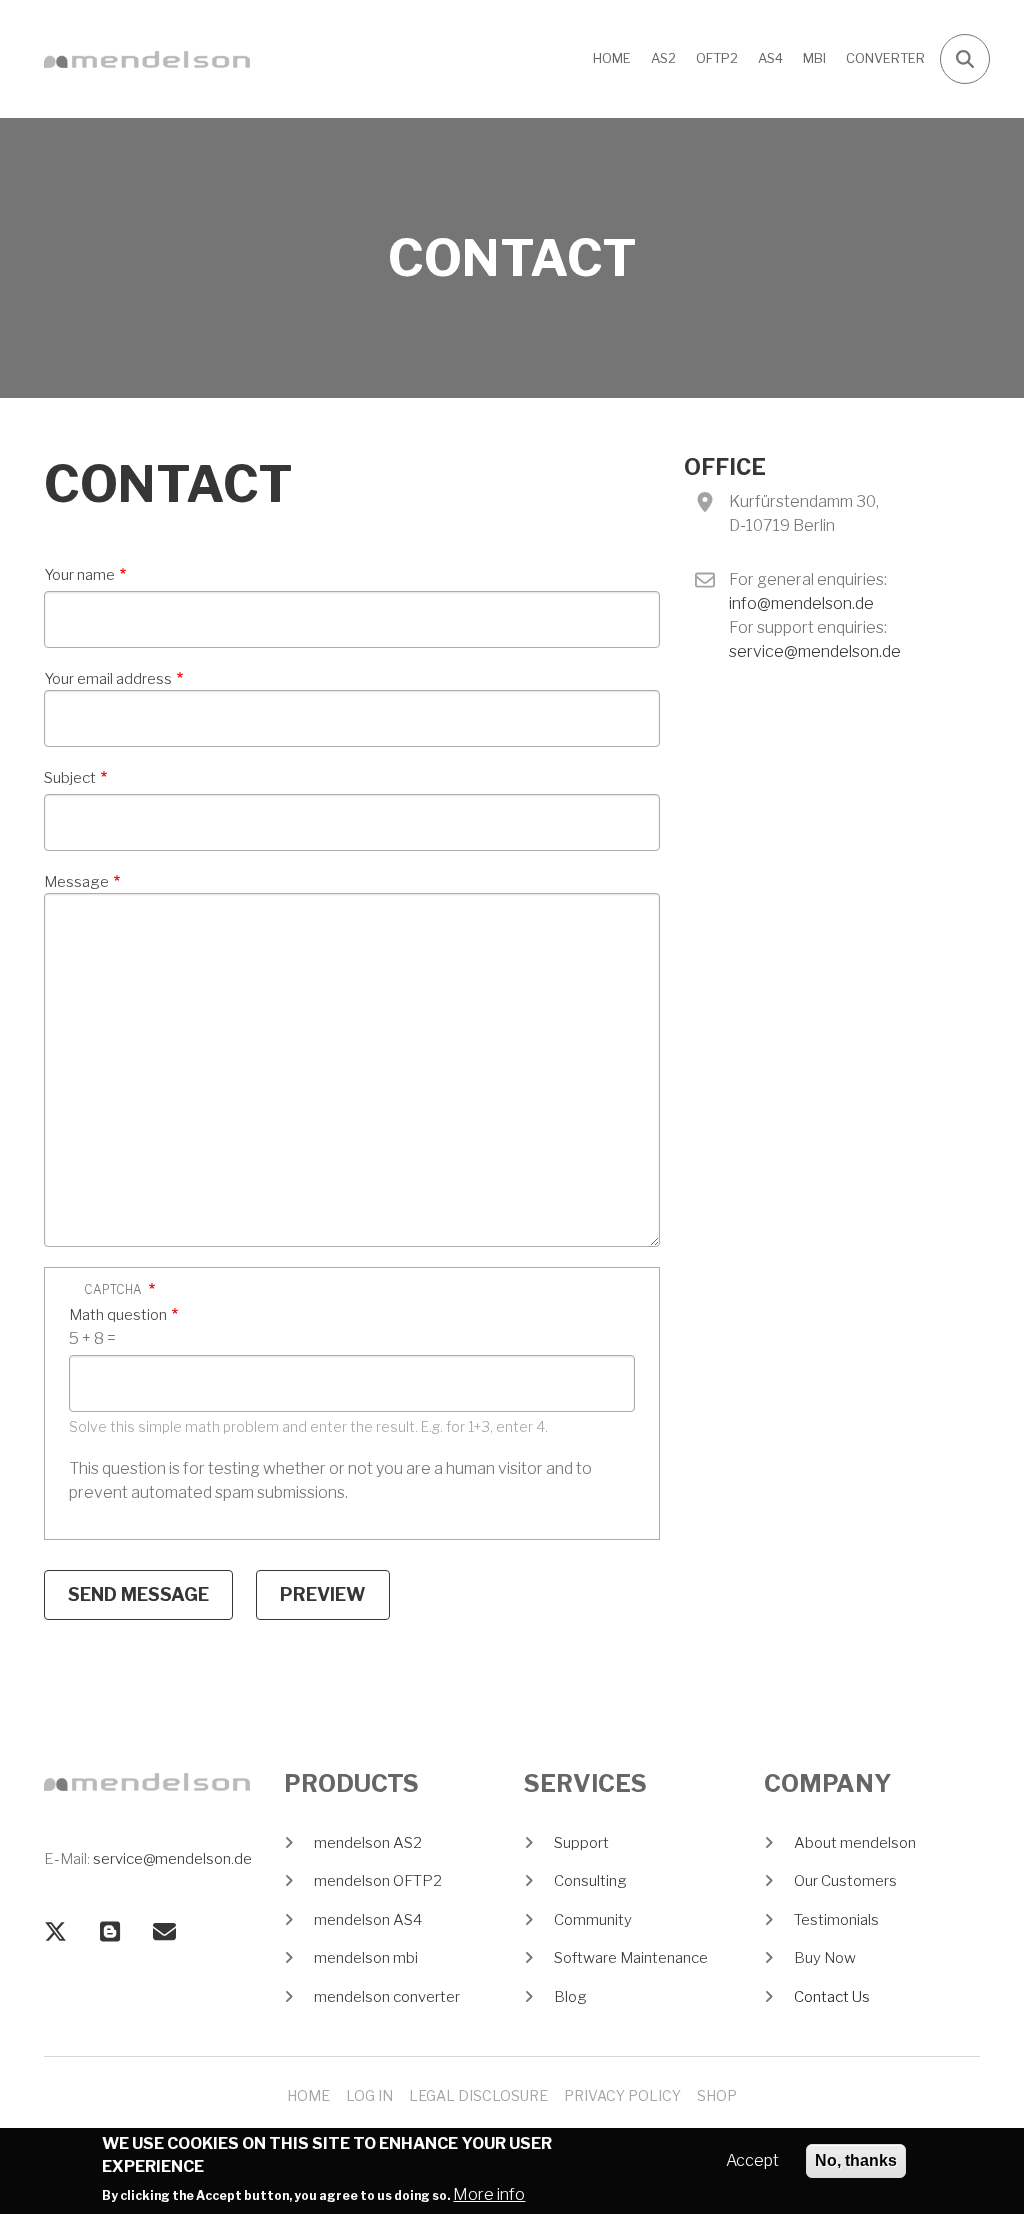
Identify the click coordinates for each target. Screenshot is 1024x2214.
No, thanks (856, 2160)
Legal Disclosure (478, 2095)
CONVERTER (885, 58)
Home (612, 58)
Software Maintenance (631, 1958)
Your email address (108, 679)
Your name (79, 575)
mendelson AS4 (368, 1920)
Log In (369, 2095)
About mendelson (855, 1843)
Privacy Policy (622, 2095)
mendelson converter (387, 1997)
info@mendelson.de (801, 603)
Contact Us (832, 1997)
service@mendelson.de (815, 651)
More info (489, 2194)
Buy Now (825, 1958)
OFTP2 (717, 58)
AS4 (770, 58)
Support (581, 1843)
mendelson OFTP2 (378, 1881)
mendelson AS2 (368, 1843)
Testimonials (836, 1920)
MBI (814, 58)
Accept (752, 2160)
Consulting (590, 1881)
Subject (70, 778)
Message (76, 882)
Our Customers (845, 1881)
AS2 (663, 58)
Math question (118, 1315)
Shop (717, 2095)
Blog (570, 1997)
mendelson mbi (366, 1958)
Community (593, 1920)
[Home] (147, 58)
